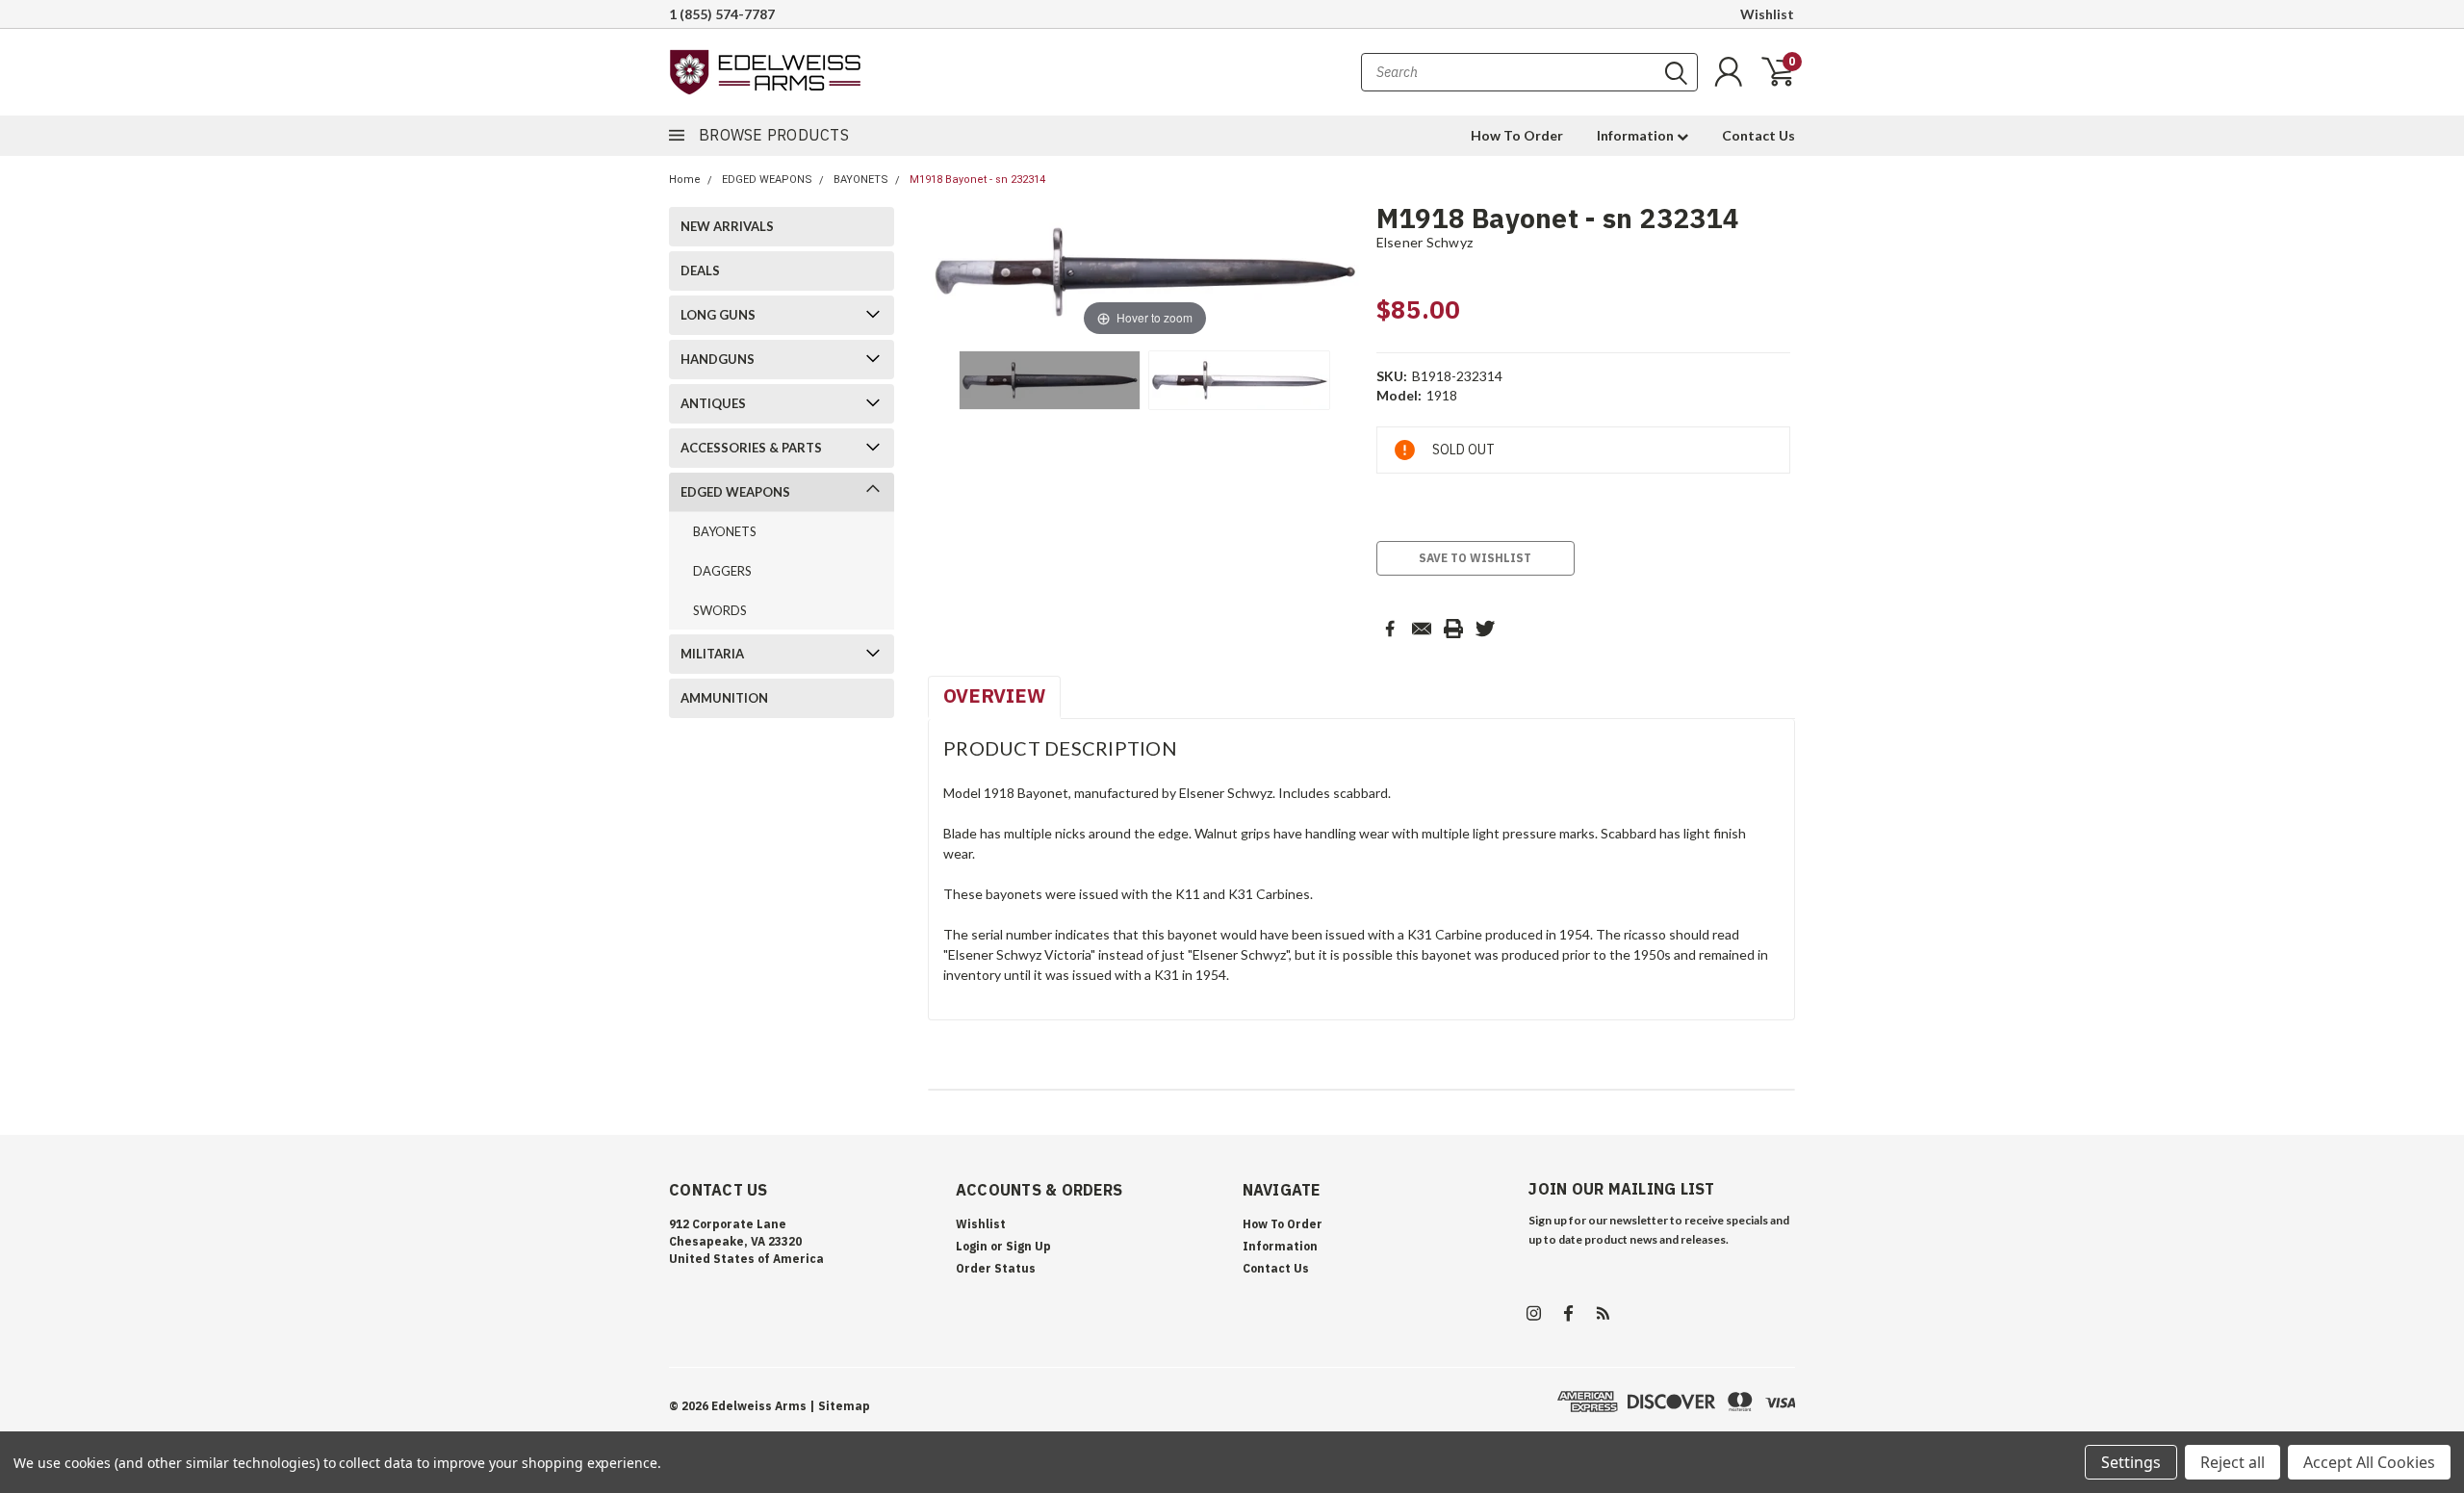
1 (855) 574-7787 (722, 14)
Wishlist (1767, 14)
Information (1637, 135)
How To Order (1517, 135)
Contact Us (1758, 135)
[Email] (1422, 629)
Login (972, 1246)
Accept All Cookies (2369, 1462)
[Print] (1453, 629)
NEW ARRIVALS (727, 226)
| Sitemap (840, 1406)
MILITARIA (712, 654)
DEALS (700, 270)
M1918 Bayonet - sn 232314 (977, 180)
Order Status (996, 1268)
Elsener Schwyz (1425, 242)
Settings (2131, 1462)
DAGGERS (722, 571)
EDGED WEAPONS (767, 180)
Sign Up (1028, 1246)
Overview (994, 695)
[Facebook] (1390, 629)
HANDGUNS (718, 359)
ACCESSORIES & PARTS (751, 448)
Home (685, 180)
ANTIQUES (713, 403)
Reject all (2233, 1462)
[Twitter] (1485, 629)
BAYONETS (861, 180)
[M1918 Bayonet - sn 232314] (1050, 380)
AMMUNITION (724, 698)
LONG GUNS (718, 315)
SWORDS (720, 610)
